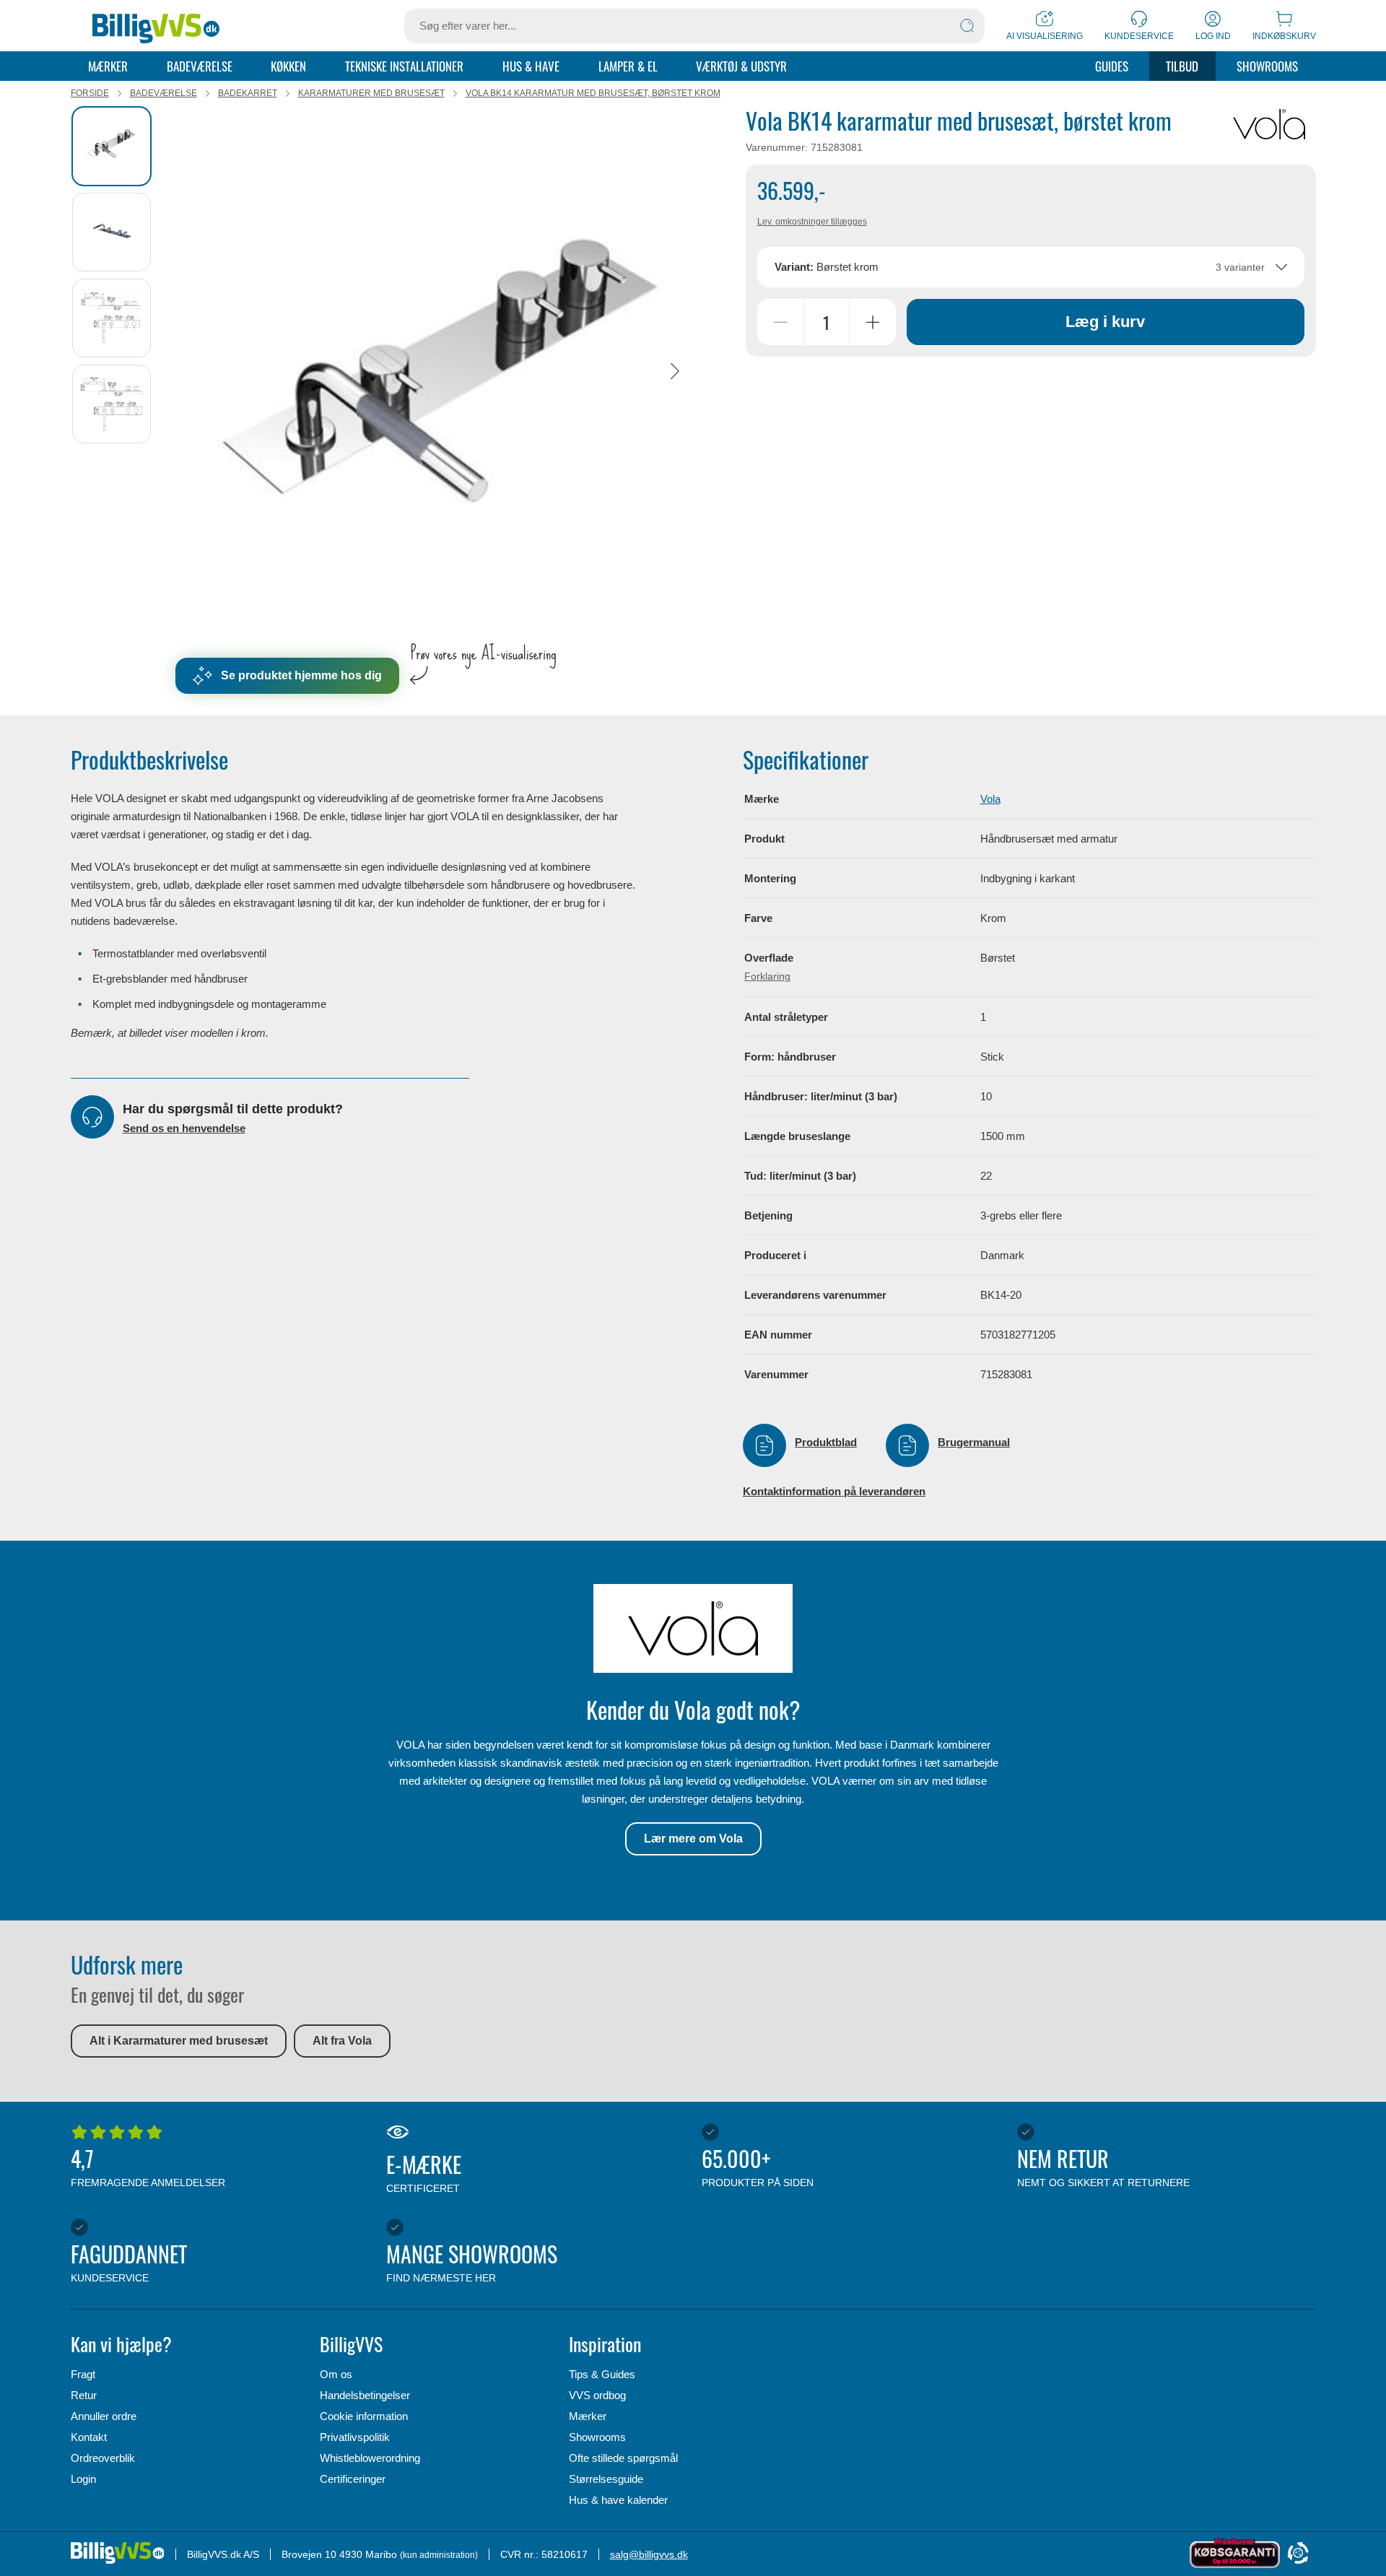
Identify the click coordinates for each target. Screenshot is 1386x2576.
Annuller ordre (104, 2416)
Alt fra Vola (342, 2041)
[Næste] (675, 371)
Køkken (288, 66)
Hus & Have (531, 66)
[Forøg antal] (873, 322)
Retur (84, 2395)
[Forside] (156, 26)
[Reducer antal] (780, 322)
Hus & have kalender (618, 2500)
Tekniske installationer (404, 66)
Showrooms (1267, 66)
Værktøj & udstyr (741, 66)
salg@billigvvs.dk (649, 2554)
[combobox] (1031, 267)
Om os (336, 2374)
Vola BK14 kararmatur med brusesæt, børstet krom (593, 93)
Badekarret (248, 93)
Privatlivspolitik (355, 2437)
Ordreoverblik (103, 2458)
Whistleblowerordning (370, 2458)
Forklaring (767, 976)
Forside (90, 93)
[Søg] (967, 26)
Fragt (83, 2374)
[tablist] (118, 371)
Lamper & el (628, 66)
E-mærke (424, 2171)
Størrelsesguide (606, 2479)
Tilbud (1182, 66)
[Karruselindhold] (441, 371)
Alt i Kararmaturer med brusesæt (179, 2041)
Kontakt (89, 2437)
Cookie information (364, 2416)
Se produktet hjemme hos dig (301, 675)
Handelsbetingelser (365, 2395)
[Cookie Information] (1298, 2554)
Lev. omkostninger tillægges (812, 222)
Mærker (108, 66)
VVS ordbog (597, 2395)
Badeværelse (200, 66)
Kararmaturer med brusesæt (371, 93)
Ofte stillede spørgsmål (623, 2458)
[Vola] (1269, 124)
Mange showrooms (472, 2260)
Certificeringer (353, 2479)
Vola (990, 799)
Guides (1112, 66)
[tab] (112, 146)
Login (83, 2479)
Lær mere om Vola (693, 1839)
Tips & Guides (602, 2374)
